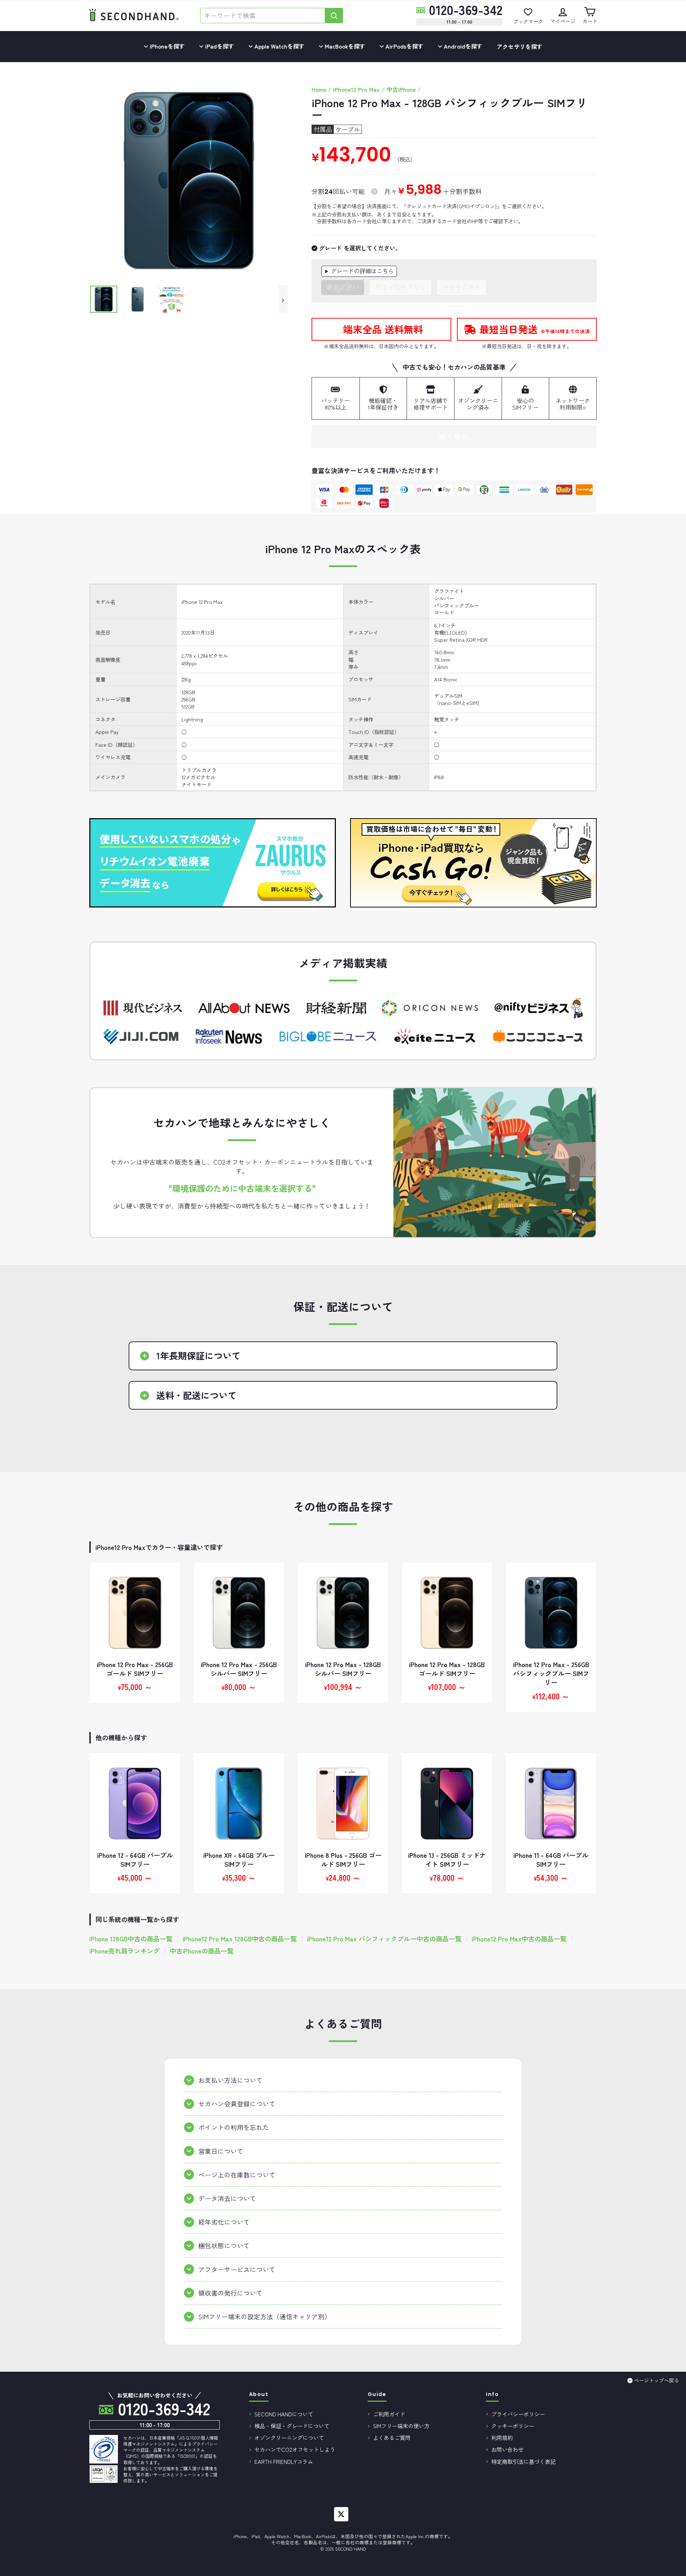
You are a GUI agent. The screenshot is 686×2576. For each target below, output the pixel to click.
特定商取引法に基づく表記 (523, 2461)
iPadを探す (219, 46)
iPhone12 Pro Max (356, 89)
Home (319, 89)
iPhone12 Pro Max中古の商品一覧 (519, 1939)
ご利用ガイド (389, 2414)
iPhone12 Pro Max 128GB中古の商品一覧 (240, 1939)
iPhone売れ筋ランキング (125, 1951)
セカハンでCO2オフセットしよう (295, 2449)
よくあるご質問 (392, 2437)
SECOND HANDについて (284, 2414)
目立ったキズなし (401, 287)
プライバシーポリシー (518, 2414)
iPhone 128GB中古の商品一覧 (131, 1939)
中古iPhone (401, 89)
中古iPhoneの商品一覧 (202, 1951)
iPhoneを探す (166, 46)
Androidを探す (462, 46)
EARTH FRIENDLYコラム (284, 2461)
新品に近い (343, 287)
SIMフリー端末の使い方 (401, 2426)
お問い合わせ (507, 2449)
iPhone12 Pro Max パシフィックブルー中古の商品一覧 (384, 1939)
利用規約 (502, 2437)
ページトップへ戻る (656, 2380)
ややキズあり (462, 287)
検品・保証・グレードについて (292, 2426)
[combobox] (263, 16)
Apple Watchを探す (279, 46)
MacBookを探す (344, 46)
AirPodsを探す (404, 46)
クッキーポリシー (513, 2426)
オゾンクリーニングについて (289, 2437)
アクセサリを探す (520, 46)
